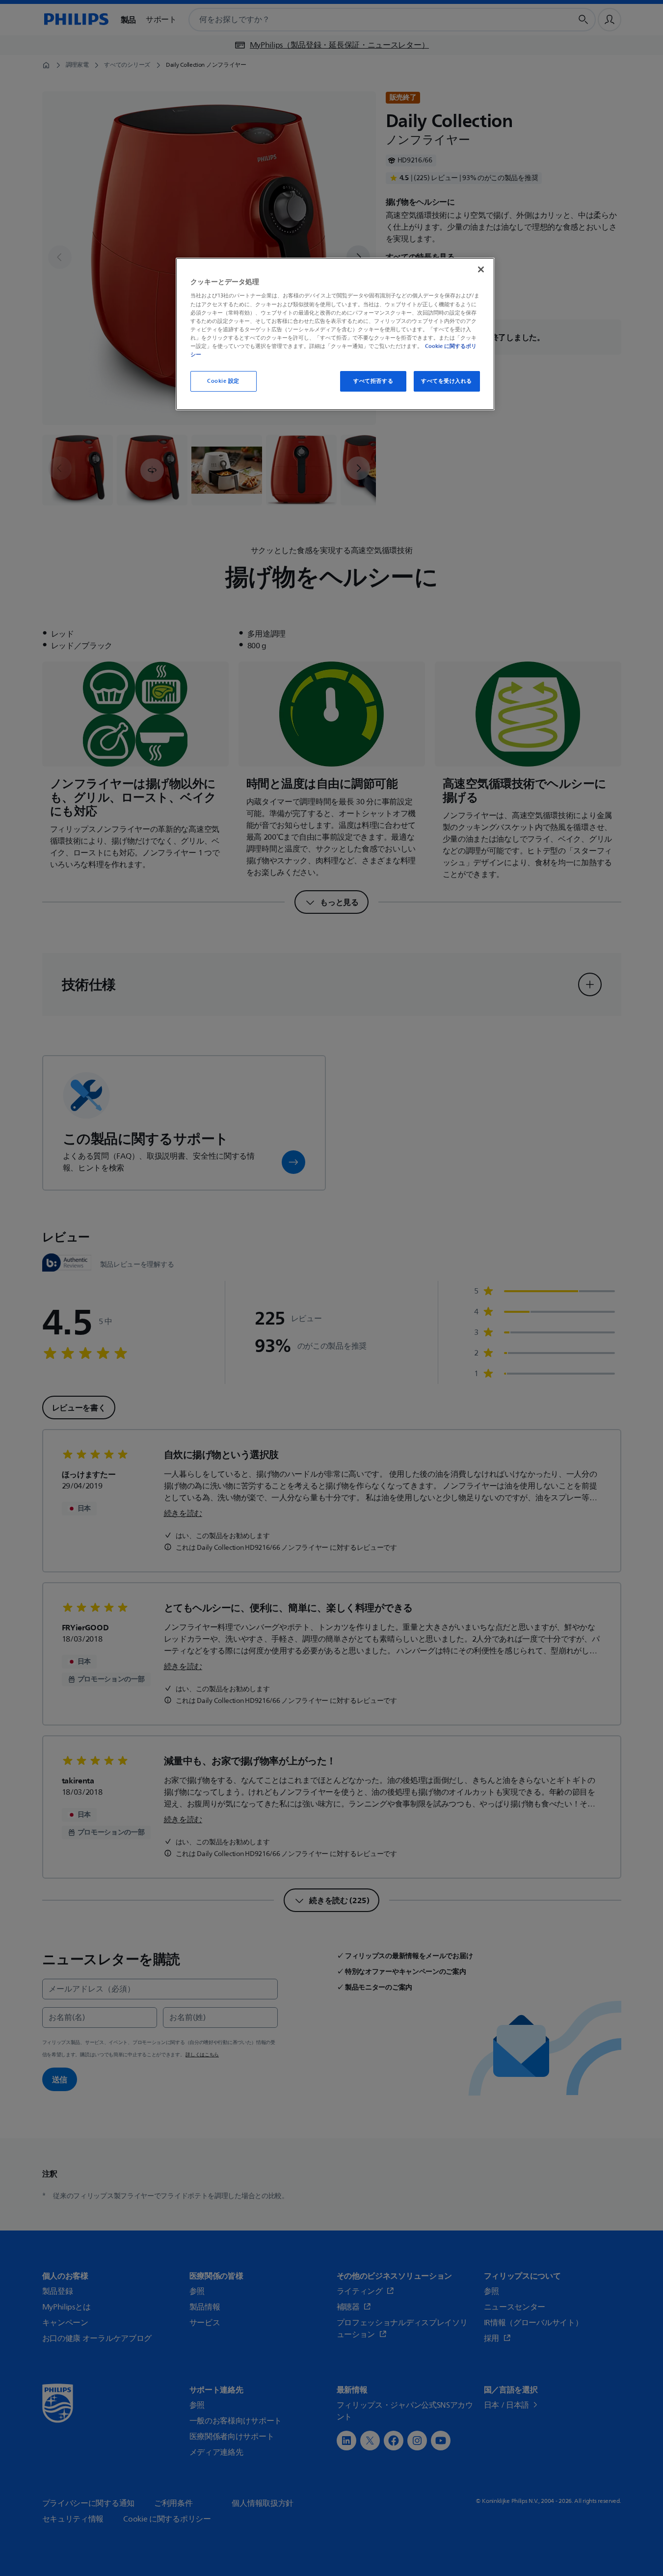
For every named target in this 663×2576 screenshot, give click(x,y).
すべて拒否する (373, 381)
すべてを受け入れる (447, 381)
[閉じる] (481, 269)
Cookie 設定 (223, 381)
